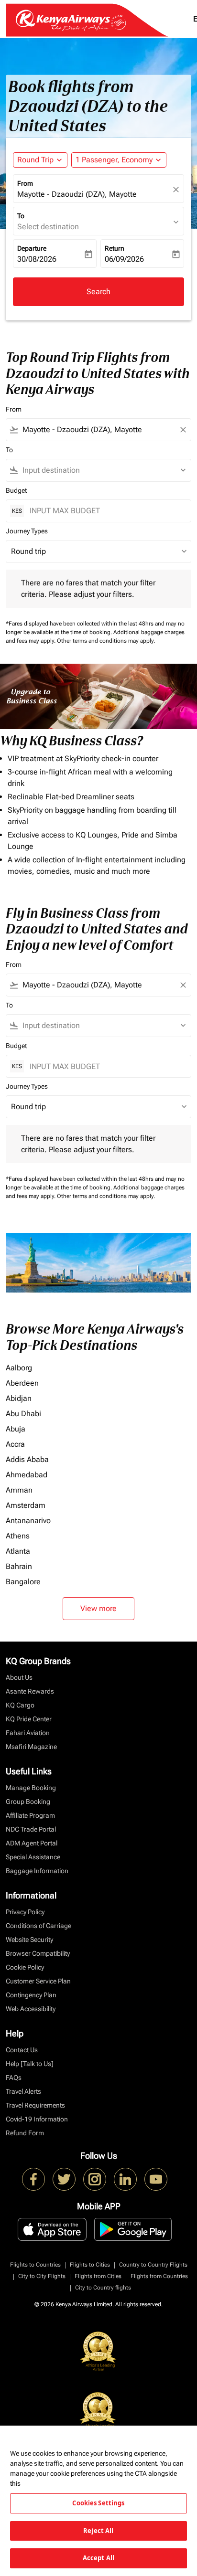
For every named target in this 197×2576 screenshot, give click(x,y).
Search (98, 292)
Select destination (48, 227)
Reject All (98, 2531)
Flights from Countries (159, 2276)
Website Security (29, 1940)
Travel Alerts (23, 2091)
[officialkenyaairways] (95, 2179)
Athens (18, 1536)
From (25, 183)
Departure (32, 248)
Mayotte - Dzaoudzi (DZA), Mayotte (77, 194)
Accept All (98, 2558)
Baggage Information (37, 1871)
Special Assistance (33, 1857)
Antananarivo (28, 1521)
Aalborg (19, 1368)
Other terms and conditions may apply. (106, 641)
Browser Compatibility (38, 1953)
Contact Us (22, 2050)
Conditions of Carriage (38, 1926)
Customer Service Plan (38, 1981)
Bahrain (19, 1566)
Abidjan (19, 1398)
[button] (119, 160)
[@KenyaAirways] (64, 2179)
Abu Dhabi (23, 1414)
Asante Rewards (30, 1691)
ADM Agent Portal (32, 1843)
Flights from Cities (98, 2276)
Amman (19, 1490)
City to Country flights (103, 2288)
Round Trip (35, 160)
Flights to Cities (90, 2265)
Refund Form (25, 2133)
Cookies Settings (98, 2503)
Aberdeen (22, 1383)
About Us (19, 1677)
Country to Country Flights (153, 2265)
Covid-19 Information (37, 2119)
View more (98, 1608)
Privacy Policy (25, 1912)
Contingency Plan (31, 1995)
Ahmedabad (27, 1475)
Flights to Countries (35, 2265)
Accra (15, 1444)
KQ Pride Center (29, 1719)
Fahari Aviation (28, 1733)
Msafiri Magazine (31, 1747)
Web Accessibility (31, 2009)
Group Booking (28, 1802)
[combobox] (98, 430)
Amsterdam (26, 1505)
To (21, 216)
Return (115, 248)
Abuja (16, 1429)
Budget (16, 490)
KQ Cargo (20, 1705)
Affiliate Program (30, 1815)
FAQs (14, 2078)
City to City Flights (42, 2276)
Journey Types (27, 531)
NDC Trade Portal (31, 1829)
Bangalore (23, 1582)
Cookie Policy (25, 1967)
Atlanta (18, 1551)
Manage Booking (31, 1788)
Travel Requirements (35, 2105)
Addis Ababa (27, 1459)
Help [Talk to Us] (30, 2064)
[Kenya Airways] (33, 2179)
